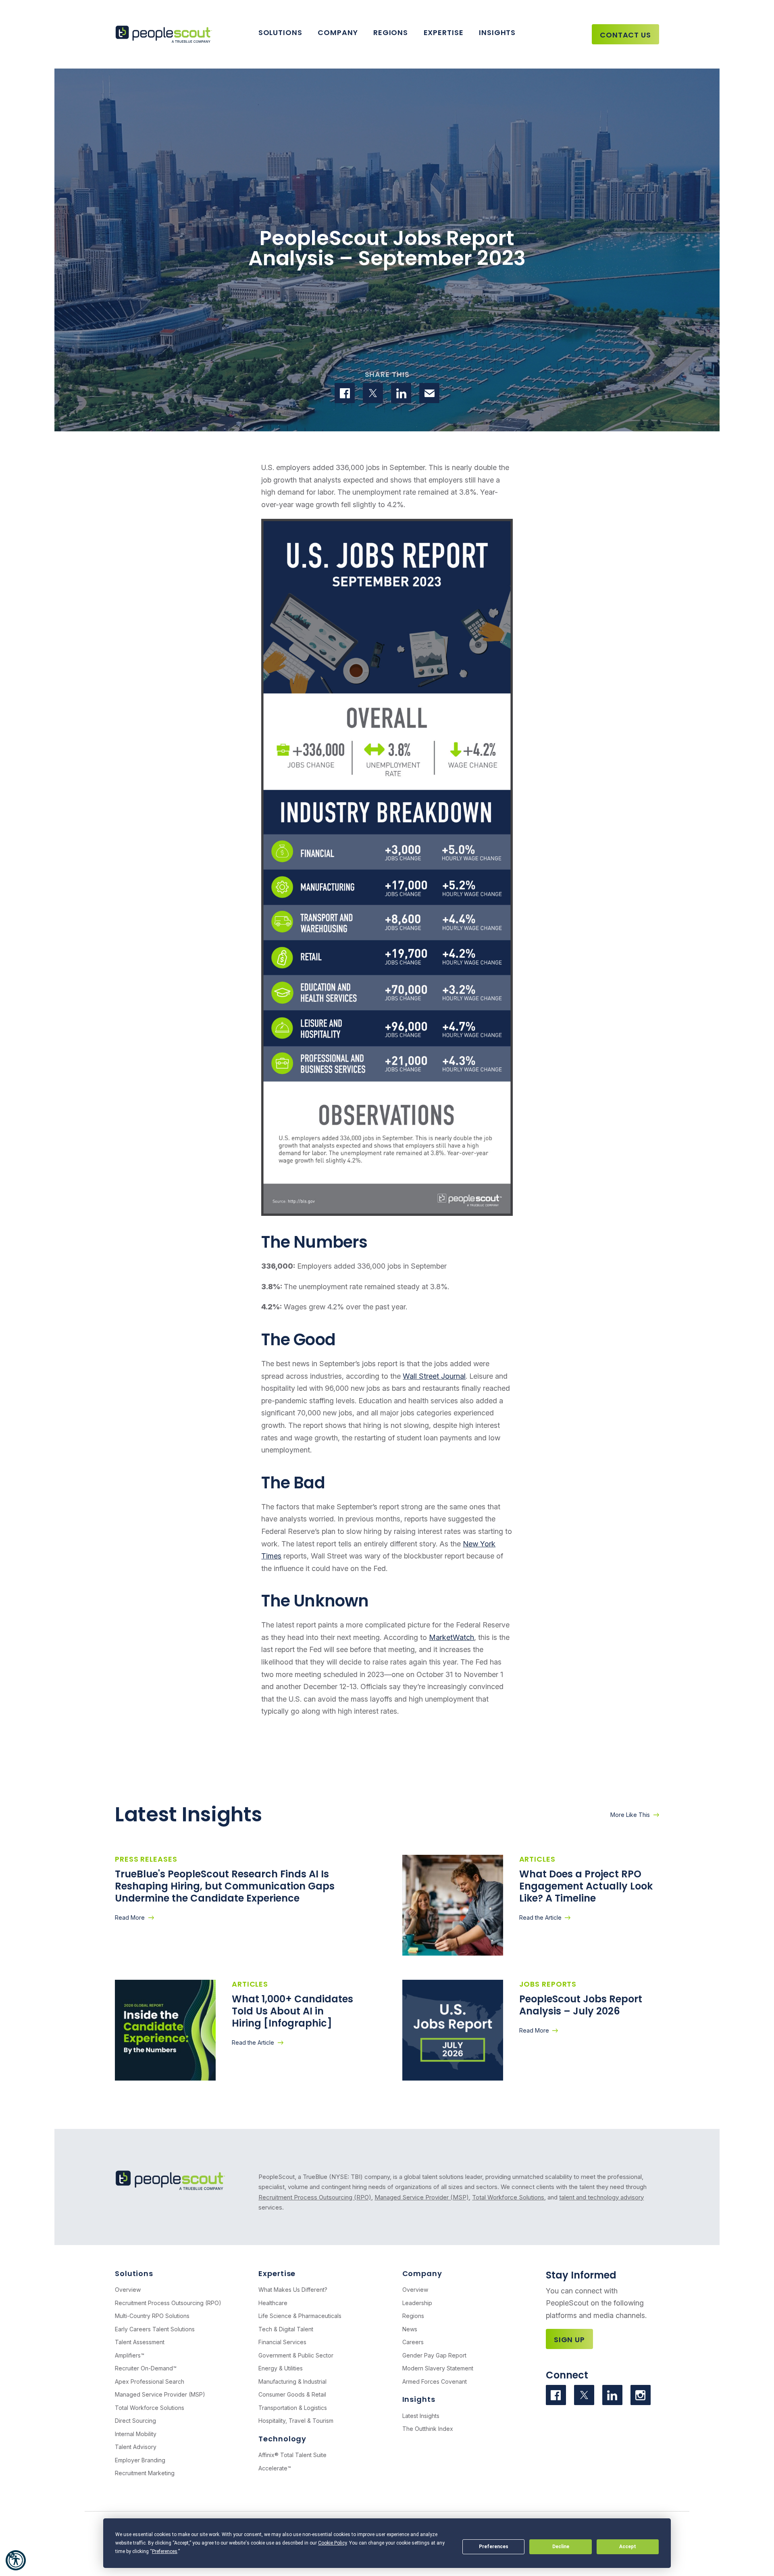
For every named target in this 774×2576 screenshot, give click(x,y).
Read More (130, 1917)
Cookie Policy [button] (332, 2543)
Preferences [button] (165, 2551)
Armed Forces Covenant (435, 2381)
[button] (16, 2560)
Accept (628, 2547)
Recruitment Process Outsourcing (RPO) (315, 2197)
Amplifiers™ (130, 2355)
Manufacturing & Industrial (292, 2381)
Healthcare (273, 2303)
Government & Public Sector (296, 2355)
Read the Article (540, 1917)
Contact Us (625, 35)
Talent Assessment (140, 2342)
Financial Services (282, 2342)
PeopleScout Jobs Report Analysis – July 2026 (581, 2005)
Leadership (417, 2303)
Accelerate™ (275, 2468)
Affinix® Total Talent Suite (292, 2455)
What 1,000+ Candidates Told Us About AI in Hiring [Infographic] (292, 2011)
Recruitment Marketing (145, 2473)
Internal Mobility (136, 2434)
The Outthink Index (428, 2429)
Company (338, 32)
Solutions (280, 32)
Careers (413, 2342)
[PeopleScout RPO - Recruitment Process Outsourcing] (165, 34)
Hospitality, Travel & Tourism (296, 2421)
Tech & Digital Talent (286, 2329)
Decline (561, 2547)
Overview (128, 2290)
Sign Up (569, 2340)
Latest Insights (421, 2416)
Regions (391, 32)
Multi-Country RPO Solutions (152, 2316)
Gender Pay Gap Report (434, 2355)
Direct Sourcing (135, 2421)
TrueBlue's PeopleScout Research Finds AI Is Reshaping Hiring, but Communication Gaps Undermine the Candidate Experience (225, 1886)
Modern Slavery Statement (438, 2368)
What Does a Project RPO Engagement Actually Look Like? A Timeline (586, 1886)
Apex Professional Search (150, 2381)
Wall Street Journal (434, 1376)
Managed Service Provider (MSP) (422, 2197)
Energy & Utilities (281, 2368)
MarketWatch (451, 1637)
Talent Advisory (136, 2447)
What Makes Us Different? (293, 2290)
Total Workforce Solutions (508, 2197)
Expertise (444, 32)
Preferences (494, 2547)
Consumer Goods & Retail (292, 2394)
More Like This (630, 1815)
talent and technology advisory (601, 2197)
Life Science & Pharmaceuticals (300, 2316)
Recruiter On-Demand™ (146, 2368)
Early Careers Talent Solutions (155, 2329)
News (410, 2329)
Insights (497, 32)
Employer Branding (140, 2460)
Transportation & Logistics (293, 2408)
